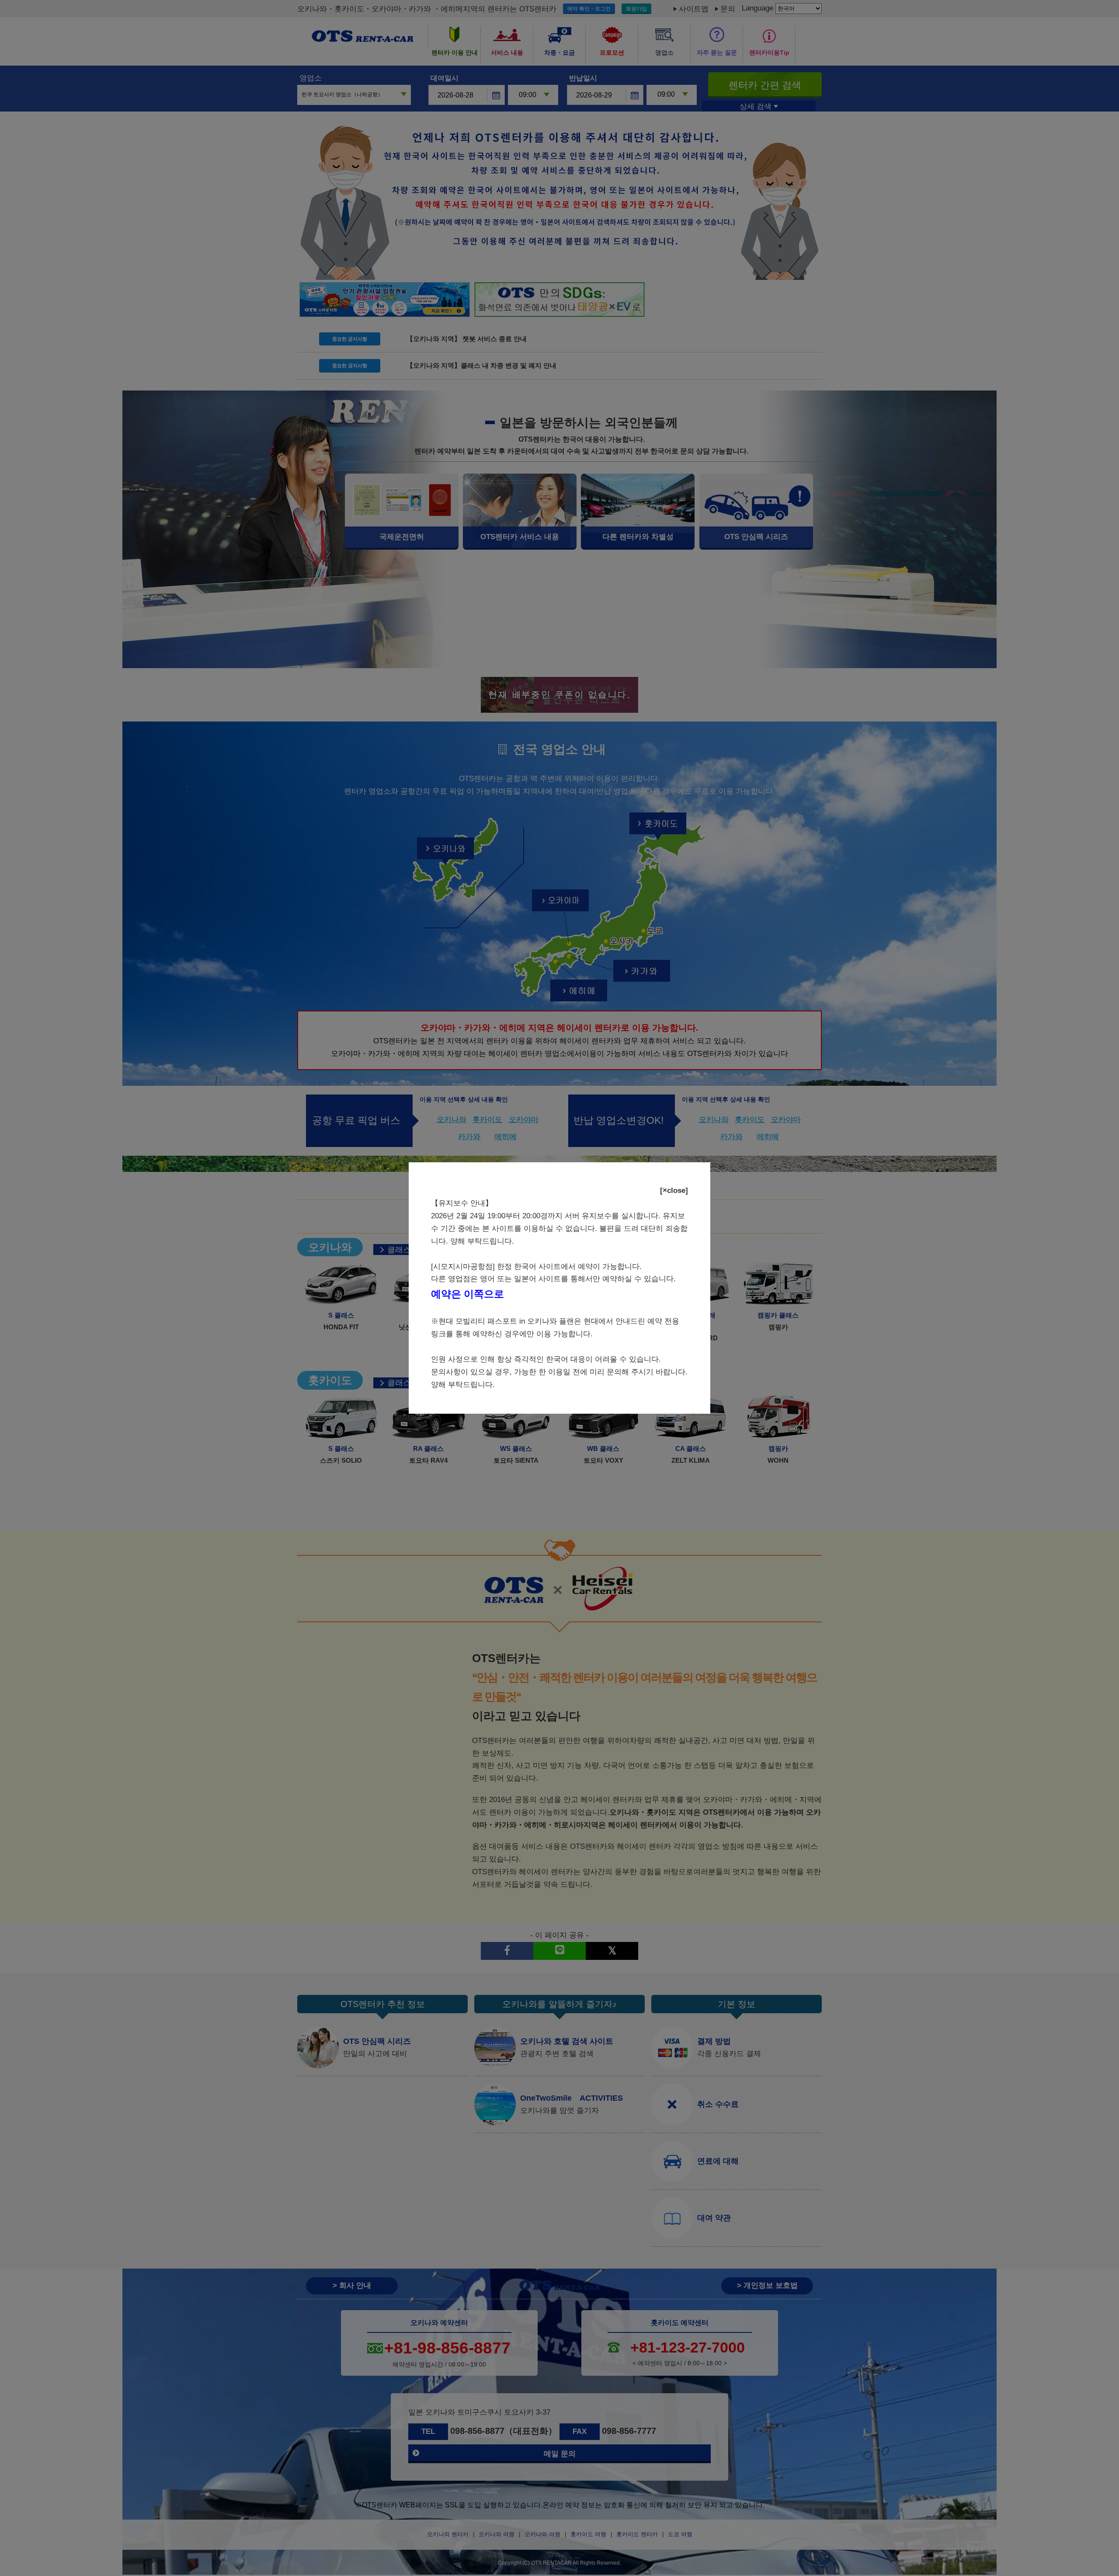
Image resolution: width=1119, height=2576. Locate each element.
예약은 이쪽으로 (467, 1294)
